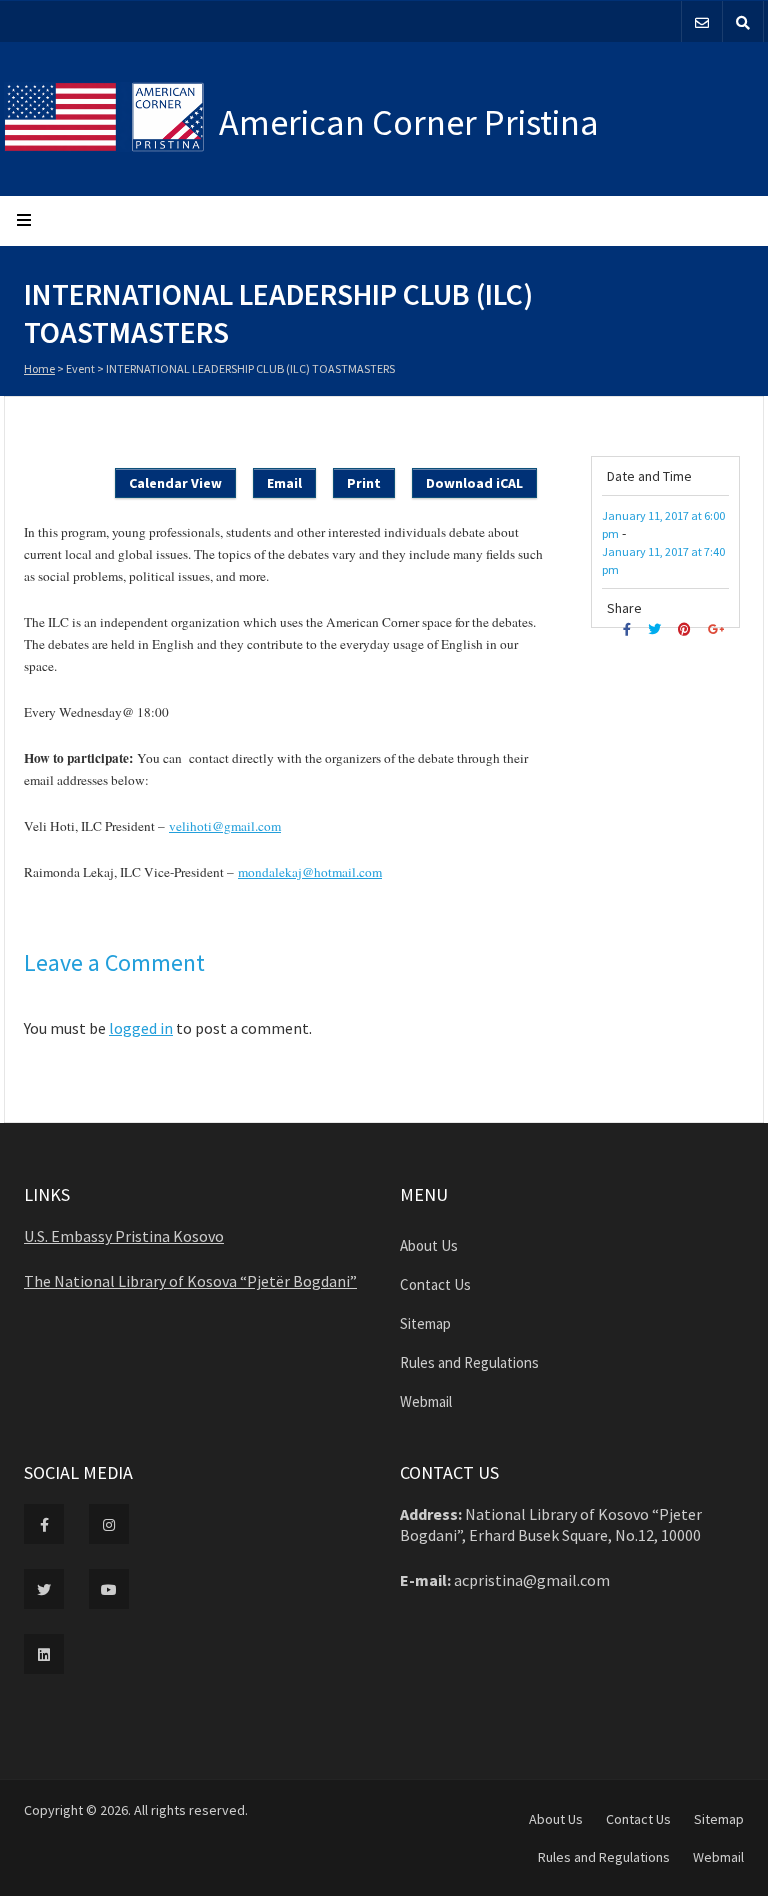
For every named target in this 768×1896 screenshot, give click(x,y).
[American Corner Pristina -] (111, 119)
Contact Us (435, 1284)
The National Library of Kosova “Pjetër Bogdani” (190, 1281)
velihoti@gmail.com (225, 826)
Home (39, 368)
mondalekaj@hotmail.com (310, 872)
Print (364, 483)
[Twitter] (657, 629)
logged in (141, 1028)
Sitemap (425, 1323)
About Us (429, 1245)
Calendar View (175, 483)
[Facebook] (629, 629)
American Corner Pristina (409, 122)
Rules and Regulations (469, 1362)
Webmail (426, 1401)
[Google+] (718, 629)
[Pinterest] (687, 629)
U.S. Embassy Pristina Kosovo (124, 1236)
